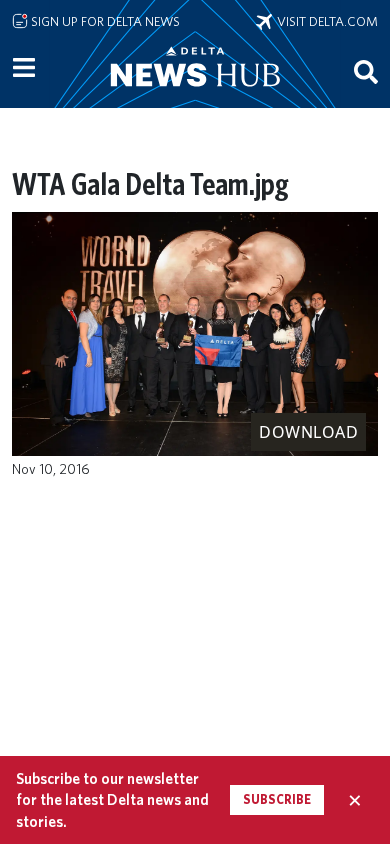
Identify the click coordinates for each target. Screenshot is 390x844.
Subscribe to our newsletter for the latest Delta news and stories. (112, 800)
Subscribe (277, 799)
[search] (366, 71)
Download (308, 432)
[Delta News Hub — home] (195, 94)
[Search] (366, 71)
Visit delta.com (325, 21)
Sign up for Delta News (104, 21)
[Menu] (24, 68)
